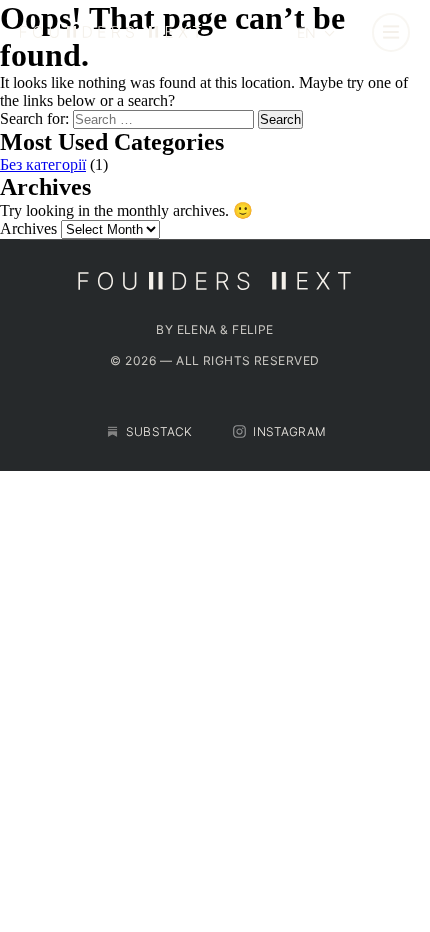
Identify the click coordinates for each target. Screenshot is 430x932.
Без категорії (43, 164)
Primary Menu (391, 32)
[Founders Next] (139, 33)
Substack (159, 431)
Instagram (289, 431)
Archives (28, 228)
